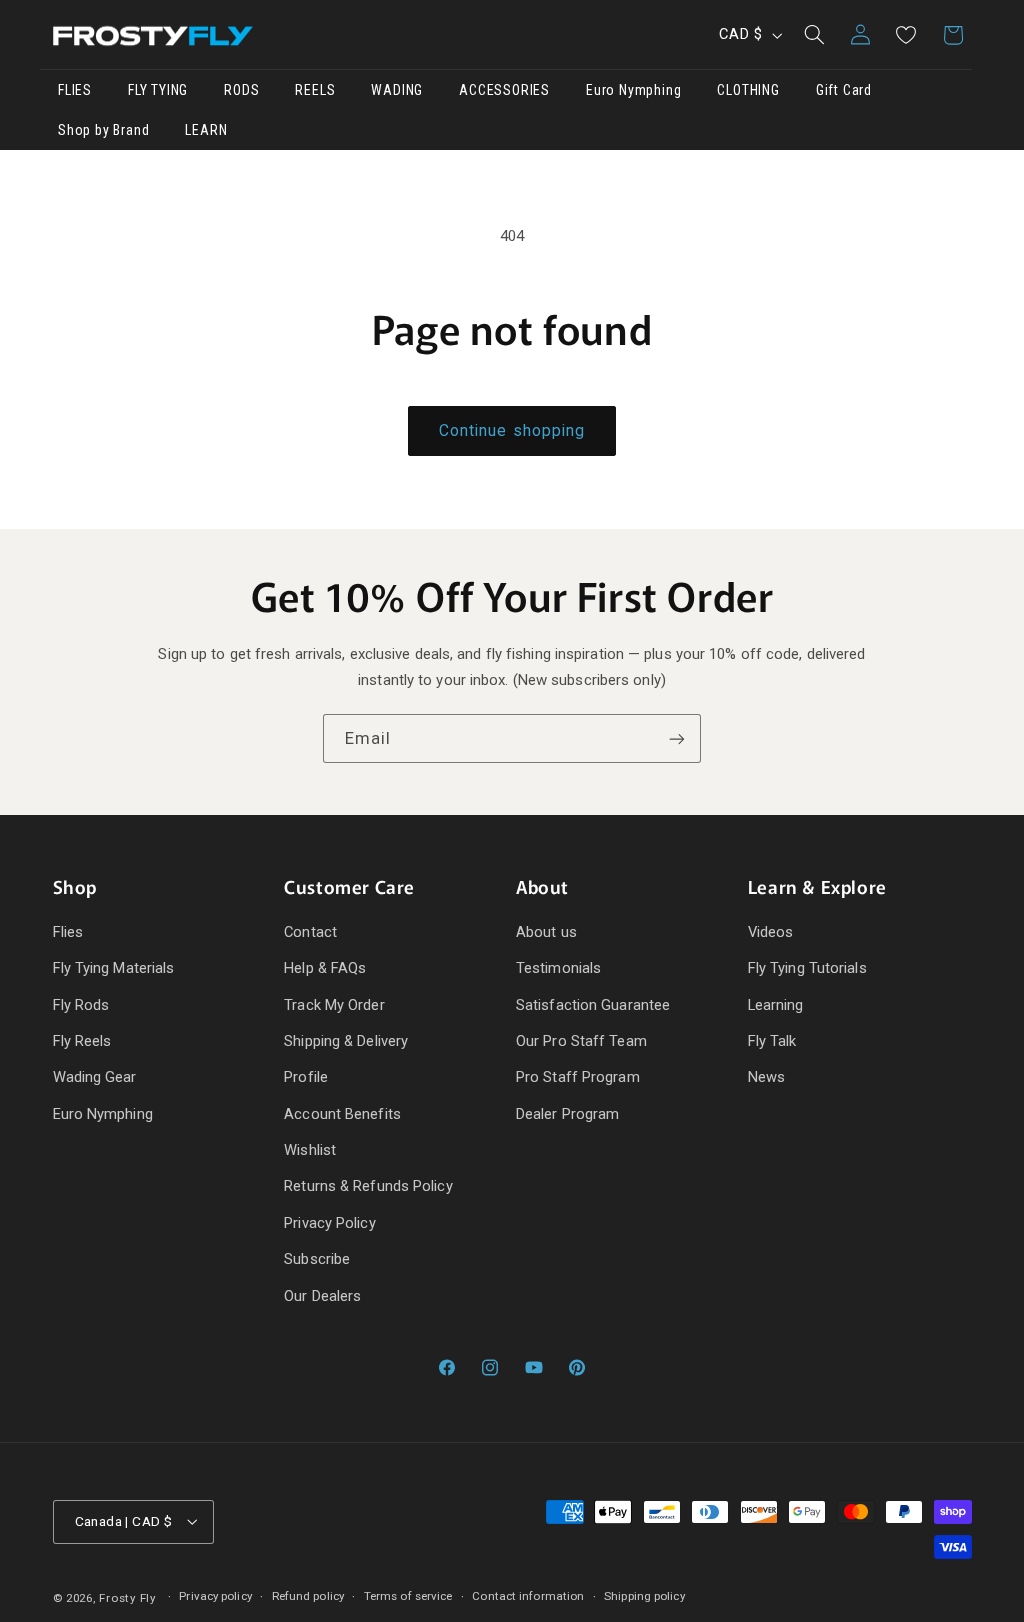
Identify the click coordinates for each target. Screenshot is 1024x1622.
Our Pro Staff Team (581, 1041)
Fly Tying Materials (114, 968)
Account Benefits (342, 1114)
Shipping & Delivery (346, 1041)
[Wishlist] (906, 35)
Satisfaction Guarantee (593, 1005)
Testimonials (558, 968)
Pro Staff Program (578, 1077)
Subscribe (317, 1259)
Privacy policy (215, 1596)
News (766, 1077)
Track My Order (334, 1005)
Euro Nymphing (103, 1114)
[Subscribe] (677, 738)
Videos (771, 932)
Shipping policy (644, 1596)
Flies (68, 932)
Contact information (528, 1596)
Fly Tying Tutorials (807, 968)
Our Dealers (322, 1296)
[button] (814, 35)
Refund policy (308, 1596)
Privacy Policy (329, 1223)
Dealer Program (567, 1114)
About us (546, 932)
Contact (310, 932)
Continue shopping (512, 430)
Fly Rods (81, 1005)
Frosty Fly (127, 1598)
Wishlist (310, 1150)
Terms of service (408, 1596)
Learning (776, 1005)
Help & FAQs (325, 968)
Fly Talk (772, 1041)
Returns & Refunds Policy (368, 1186)
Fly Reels (82, 1041)
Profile (306, 1077)
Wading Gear (95, 1077)
